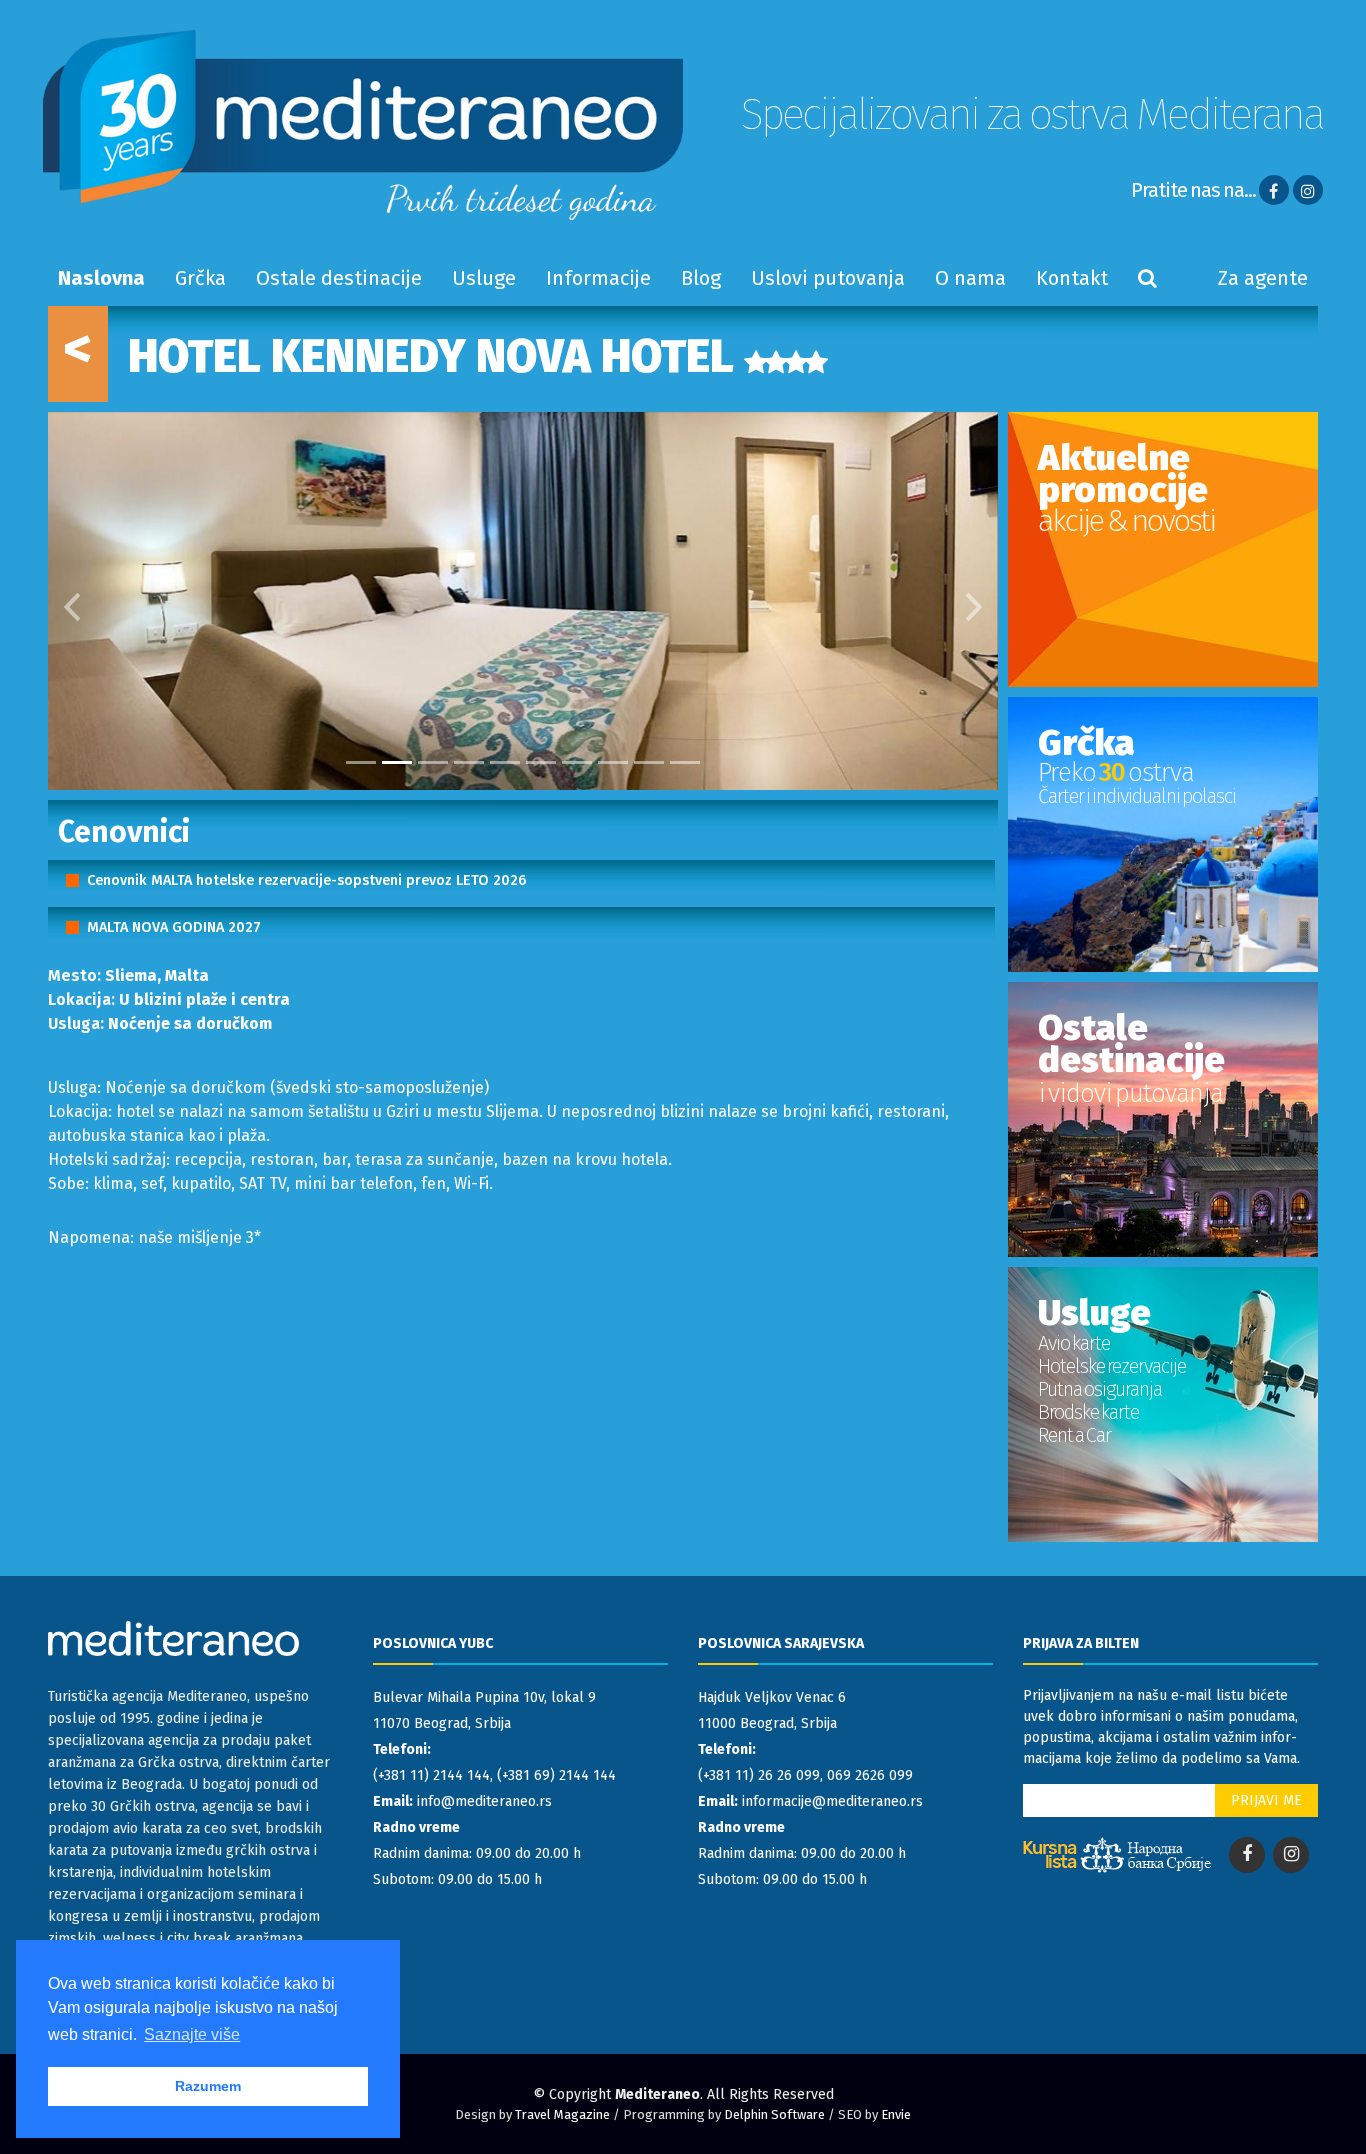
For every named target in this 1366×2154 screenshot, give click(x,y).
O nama (970, 278)
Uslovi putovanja (828, 278)
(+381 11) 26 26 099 (759, 1775)
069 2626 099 (870, 1775)
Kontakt (1072, 278)
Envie (896, 2114)
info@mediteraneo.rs (484, 1801)
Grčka (200, 278)
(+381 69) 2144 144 (556, 1775)
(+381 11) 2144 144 (431, 1775)
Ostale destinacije (339, 278)
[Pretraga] (1147, 278)
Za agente (1263, 278)
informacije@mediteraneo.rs (832, 1801)
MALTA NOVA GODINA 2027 (174, 927)
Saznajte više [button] (192, 2034)
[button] (72, 601)
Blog (701, 278)
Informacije (598, 278)
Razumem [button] (208, 2086)
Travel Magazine (562, 2114)
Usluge (484, 278)
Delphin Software (774, 2114)
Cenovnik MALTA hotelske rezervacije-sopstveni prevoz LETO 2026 (306, 880)
